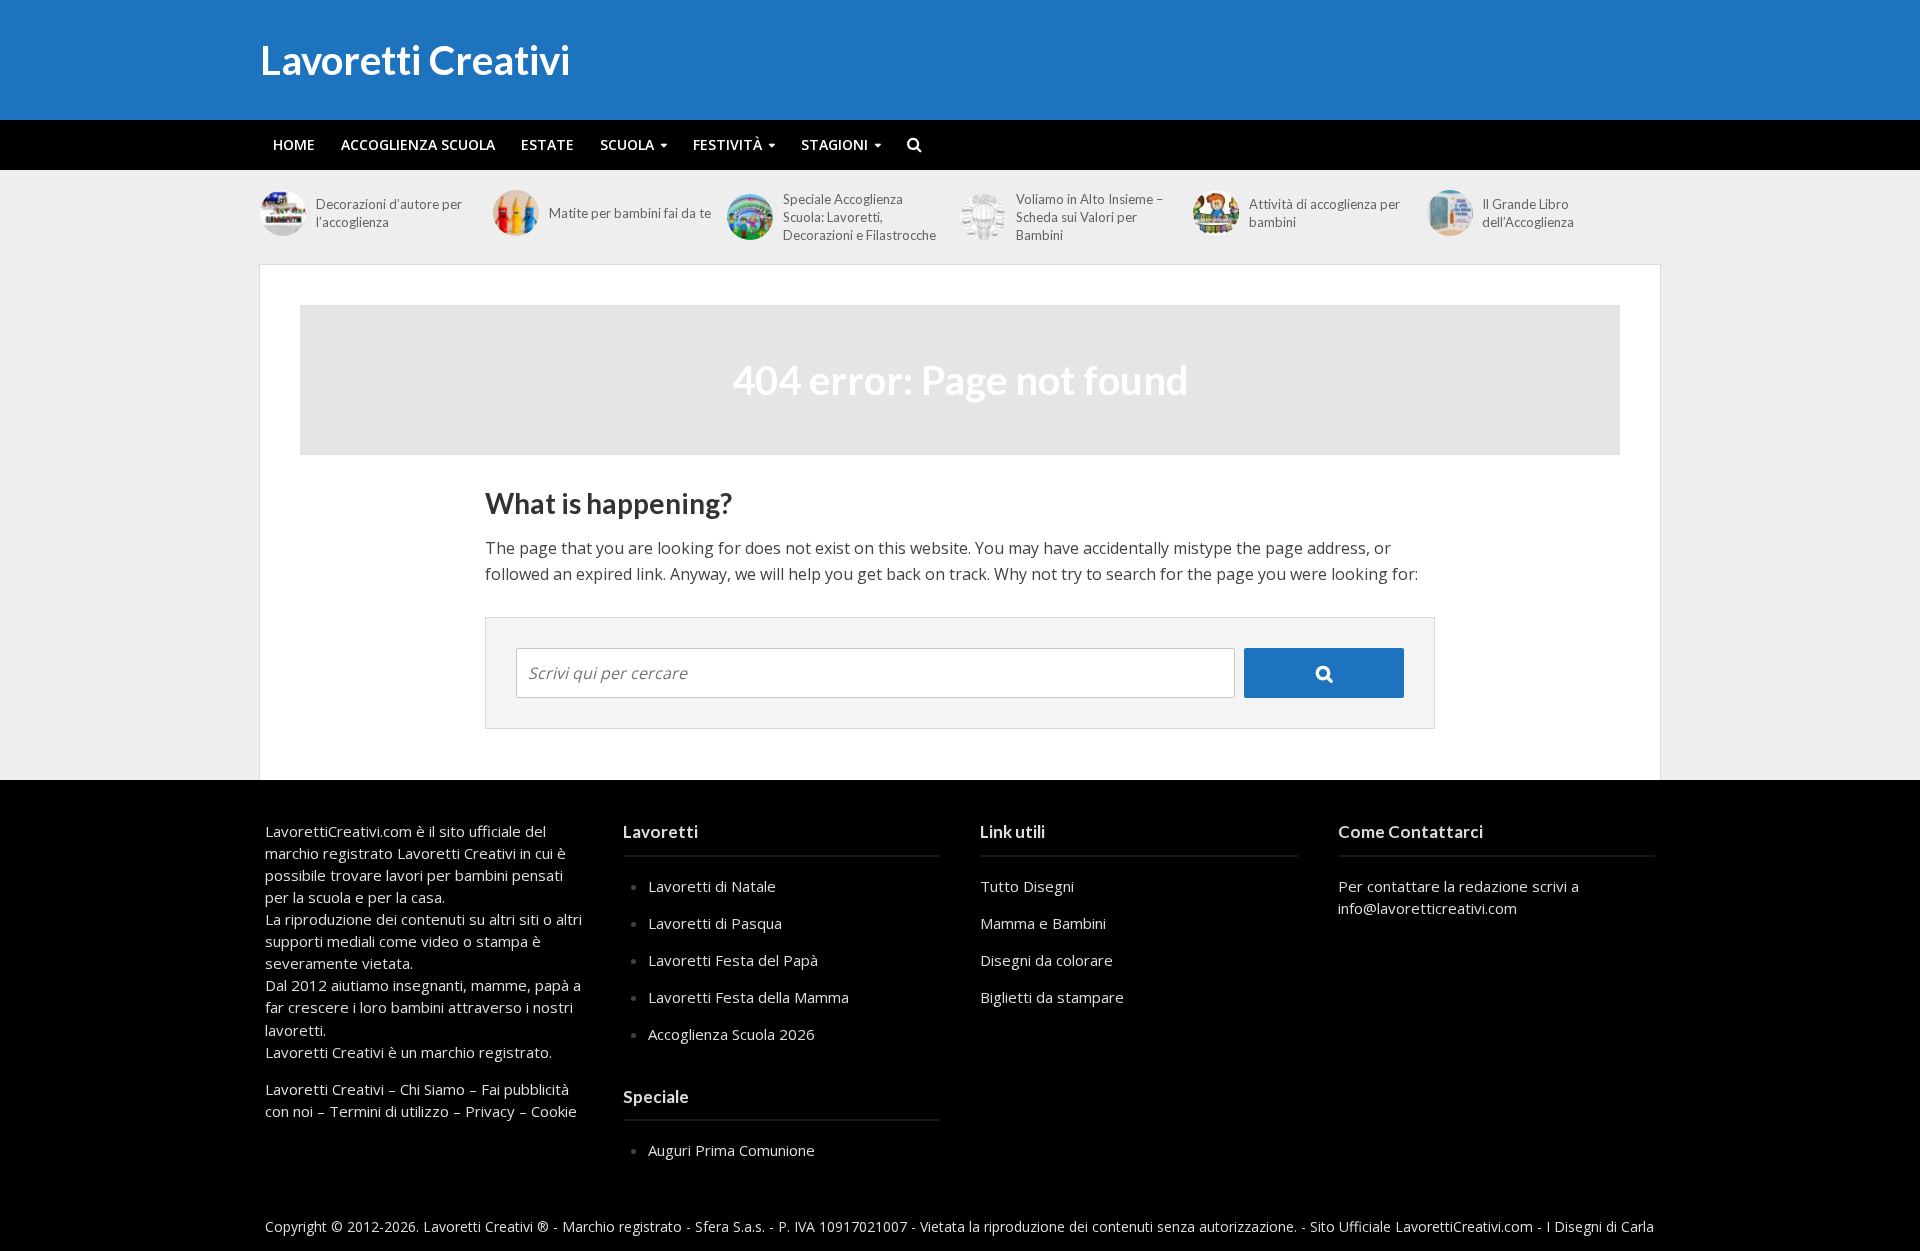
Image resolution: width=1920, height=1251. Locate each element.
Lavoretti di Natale (712, 886)
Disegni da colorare (1046, 960)
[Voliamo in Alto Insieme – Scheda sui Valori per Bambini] (983, 217)
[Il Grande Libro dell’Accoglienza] (1450, 213)
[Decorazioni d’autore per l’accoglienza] (283, 213)
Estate (547, 144)
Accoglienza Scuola (418, 144)
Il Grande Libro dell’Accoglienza (1528, 213)
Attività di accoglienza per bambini (1324, 213)
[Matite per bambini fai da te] (516, 213)
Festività (727, 144)
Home (294, 144)
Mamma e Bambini (1043, 923)
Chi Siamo (432, 1089)
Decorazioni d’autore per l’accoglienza (389, 213)
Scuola (627, 144)
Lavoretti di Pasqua (715, 923)
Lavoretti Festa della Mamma (748, 997)
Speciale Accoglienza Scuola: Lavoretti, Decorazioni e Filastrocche (859, 217)
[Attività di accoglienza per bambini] (1216, 213)
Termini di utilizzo (389, 1111)
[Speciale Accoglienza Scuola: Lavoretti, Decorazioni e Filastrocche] (750, 217)
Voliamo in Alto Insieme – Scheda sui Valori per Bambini (1089, 217)
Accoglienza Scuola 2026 (731, 1034)
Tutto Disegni (1027, 886)
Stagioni (834, 144)
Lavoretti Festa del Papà (733, 960)
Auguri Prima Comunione (731, 1150)
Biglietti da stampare (1052, 997)
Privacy (490, 1111)
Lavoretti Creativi (415, 60)
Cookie (554, 1111)
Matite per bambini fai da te (630, 213)
